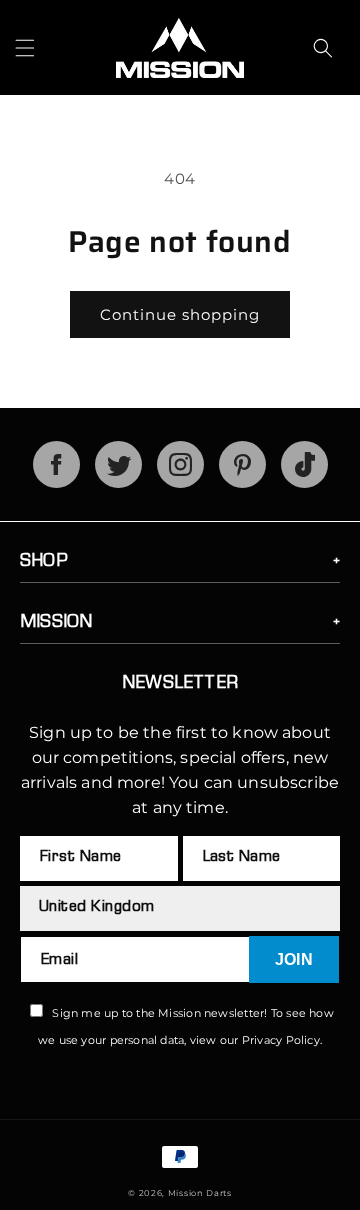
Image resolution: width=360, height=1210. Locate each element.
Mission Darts (200, 1193)
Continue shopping (180, 314)
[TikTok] (304, 482)
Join (294, 959)
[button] (25, 48)
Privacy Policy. (282, 1040)
